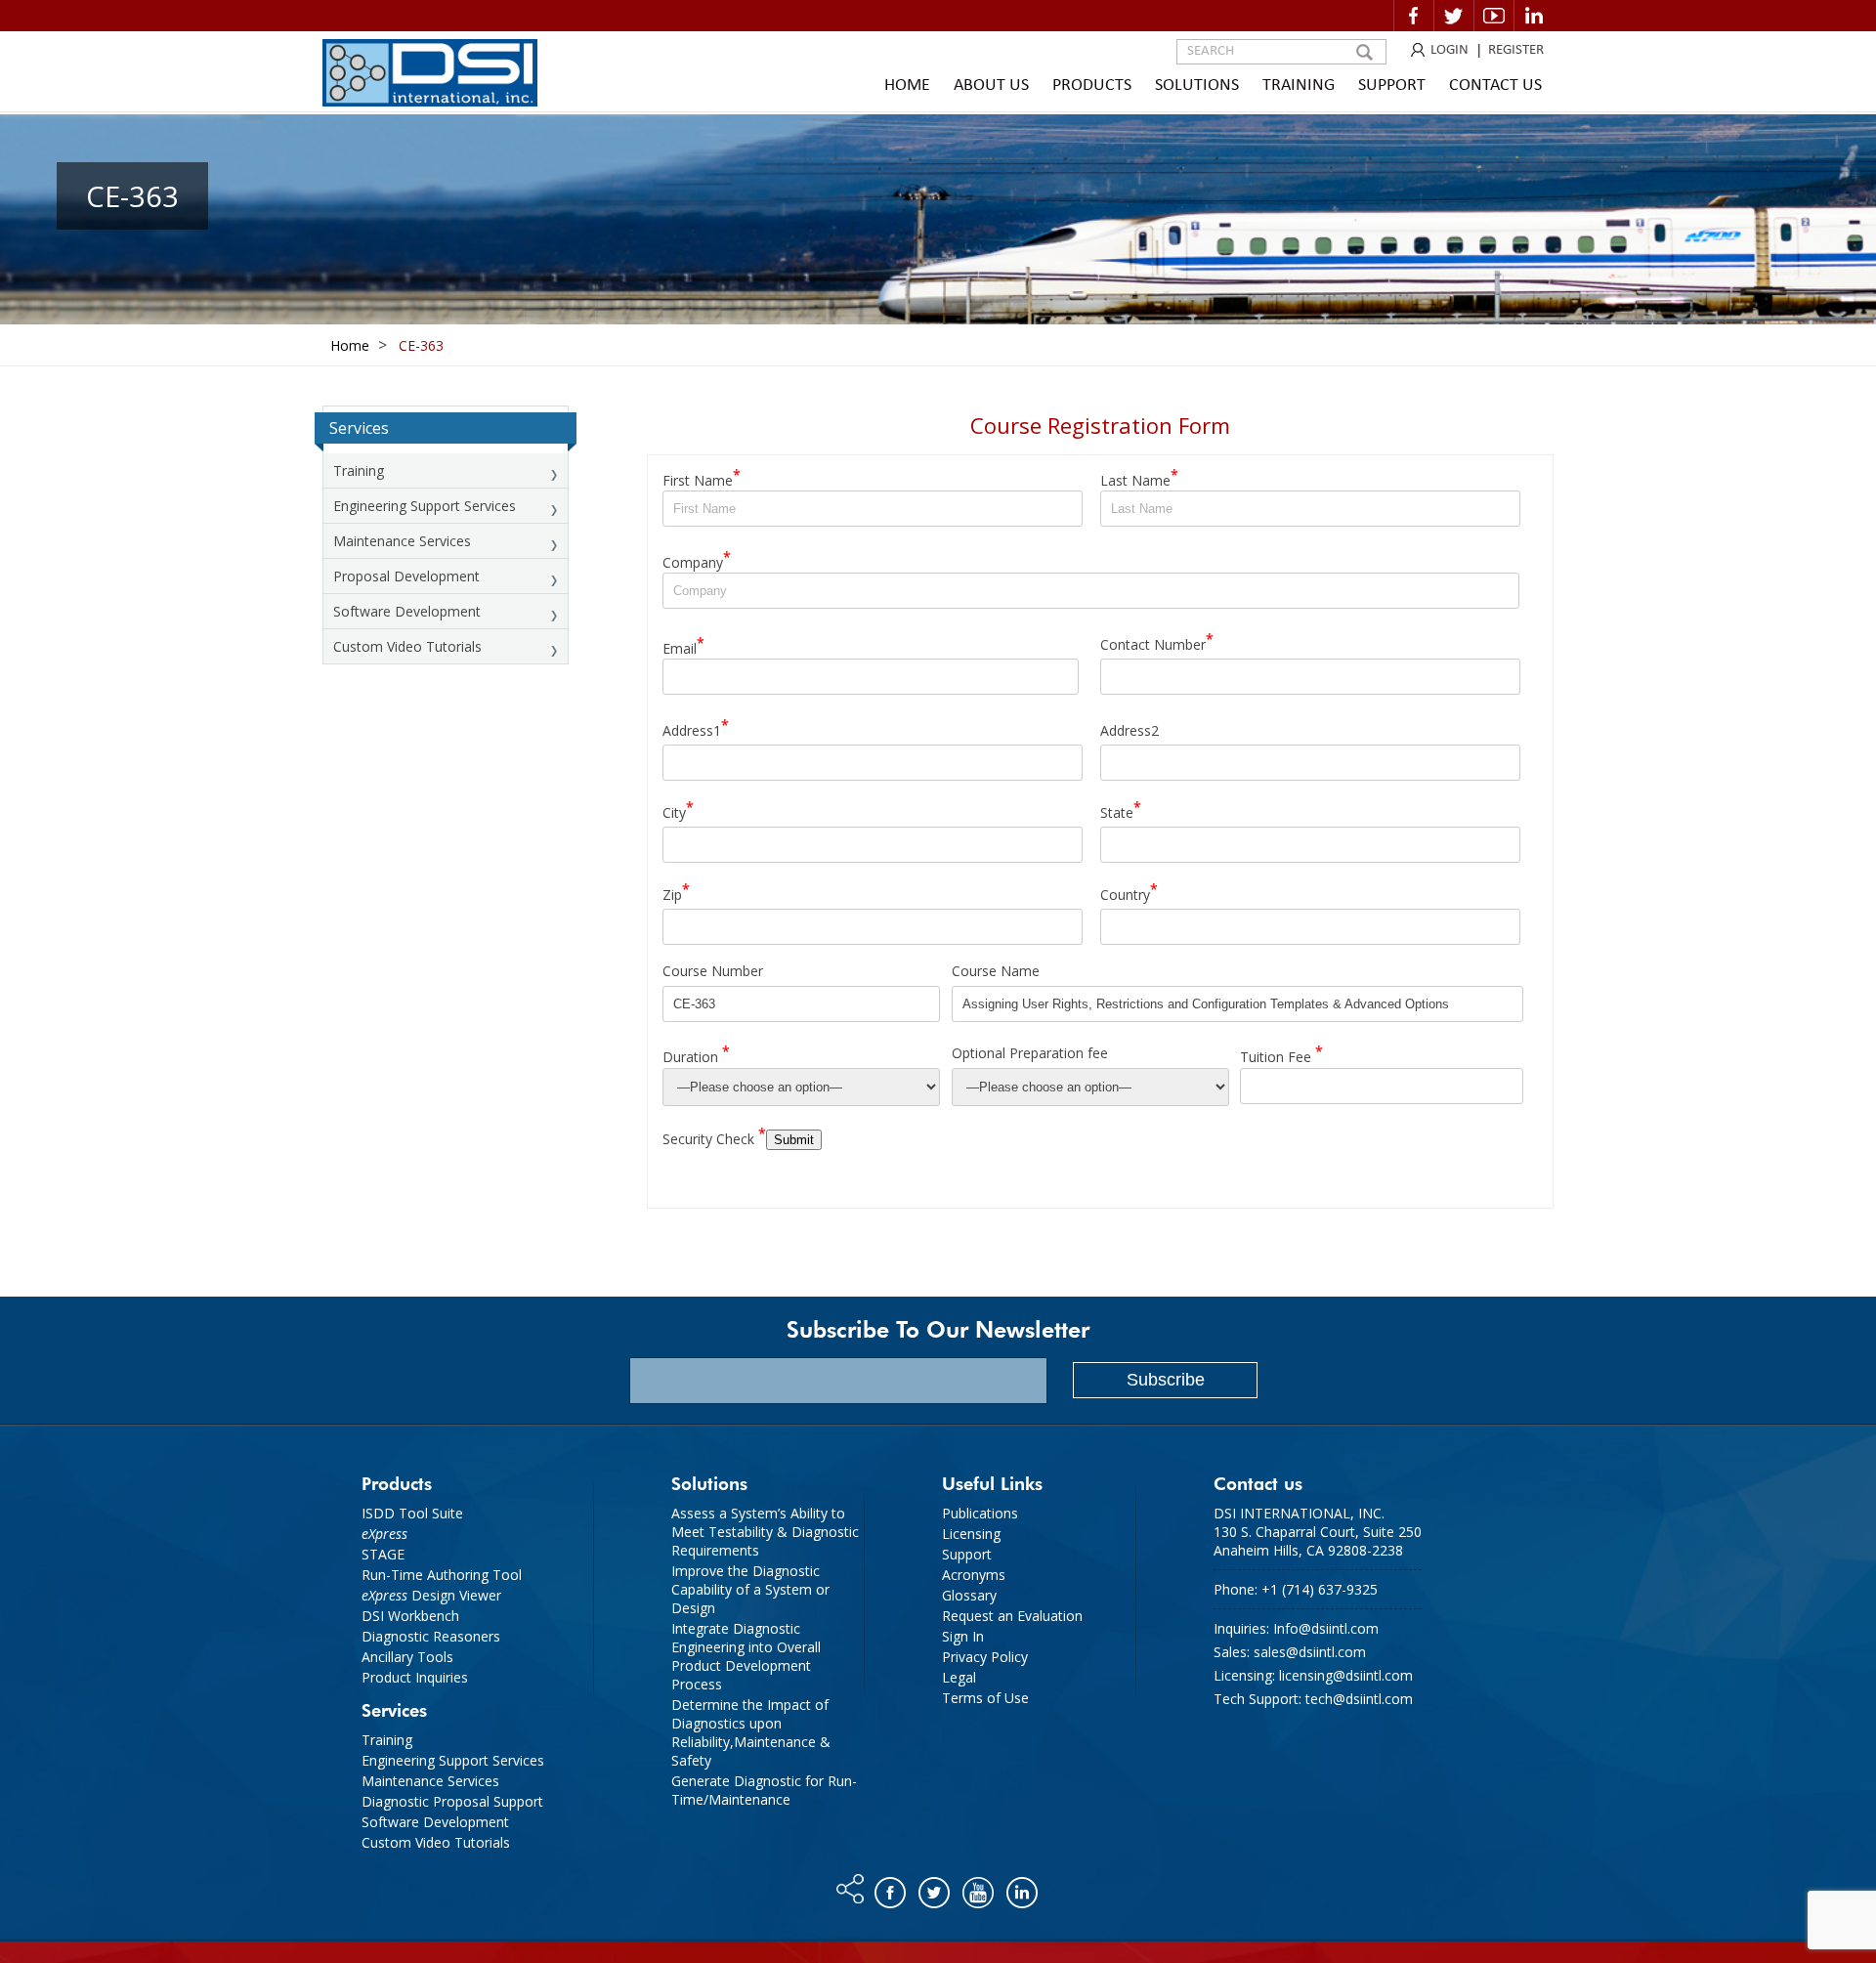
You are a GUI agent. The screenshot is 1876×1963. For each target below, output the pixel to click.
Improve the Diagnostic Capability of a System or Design (750, 1589)
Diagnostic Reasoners (431, 1636)
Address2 (1130, 729)
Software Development (407, 611)
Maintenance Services (402, 541)
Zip (676, 892)
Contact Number (1157, 641)
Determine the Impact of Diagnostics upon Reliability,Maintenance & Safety (751, 1732)
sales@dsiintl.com (1310, 1652)
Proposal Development (406, 576)
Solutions (1197, 85)
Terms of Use (985, 1698)
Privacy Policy (985, 1657)
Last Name (1139, 477)
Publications (980, 1513)
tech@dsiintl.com (1359, 1699)
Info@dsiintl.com (1326, 1628)
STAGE (383, 1554)
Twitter (1454, 16)
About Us (991, 85)
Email (683, 645)
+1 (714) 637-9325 (1320, 1589)
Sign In (963, 1636)
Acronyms (974, 1575)
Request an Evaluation (1012, 1616)
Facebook (1414, 16)
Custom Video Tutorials (407, 646)
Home (907, 85)
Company (697, 559)
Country (1129, 892)
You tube (980, 1888)
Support (1392, 85)
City (678, 810)
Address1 (696, 727)
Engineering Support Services (425, 506)
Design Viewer (431, 1595)
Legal (959, 1677)
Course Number (713, 971)
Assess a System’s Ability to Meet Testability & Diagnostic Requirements (765, 1532)
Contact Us (1495, 85)
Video (1494, 16)
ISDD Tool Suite (412, 1513)
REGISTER (1516, 50)
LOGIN (1450, 50)
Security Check (714, 1136)
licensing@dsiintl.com (1346, 1675)
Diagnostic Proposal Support (452, 1801)
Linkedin (1534, 16)
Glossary (969, 1595)
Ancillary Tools (407, 1657)
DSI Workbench (410, 1616)
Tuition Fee (1281, 1054)
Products (1092, 85)
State (1121, 810)
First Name (702, 477)
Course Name (996, 971)
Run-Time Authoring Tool (442, 1575)
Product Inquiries (415, 1677)
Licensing (971, 1534)
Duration (696, 1054)
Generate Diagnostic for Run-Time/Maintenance (764, 1790)
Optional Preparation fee (1030, 1053)
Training (1299, 85)
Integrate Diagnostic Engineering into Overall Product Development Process (746, 1656)
